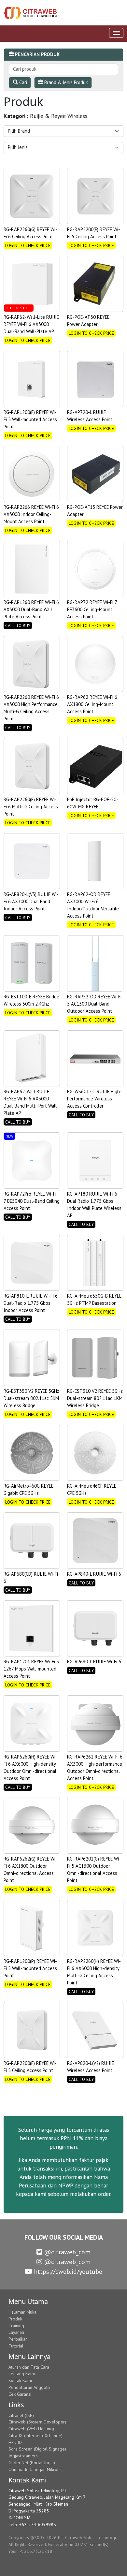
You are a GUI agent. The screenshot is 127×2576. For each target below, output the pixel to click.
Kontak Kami (20, 2380)
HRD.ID (15, 2442)
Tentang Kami (22, 2374)
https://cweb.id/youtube (67, 2272)
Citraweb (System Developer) (37, 2422)
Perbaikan (18, 2339)
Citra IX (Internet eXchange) (35, 2436)
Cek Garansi (20, 2394)
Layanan (16, 2332)
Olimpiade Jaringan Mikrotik (35, 2469)
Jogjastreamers (23, 2456)
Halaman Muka (22, 2312)
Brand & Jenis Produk (65, 82)
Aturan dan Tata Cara (29, 2367)
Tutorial (16, 2346)
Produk (15, 2319)
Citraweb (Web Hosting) (31, 2429)
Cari (22, 82)
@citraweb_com (66, 2252)
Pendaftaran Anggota (29, 2387)
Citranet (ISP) (21, 2415)
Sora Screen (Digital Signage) (37, 2449)
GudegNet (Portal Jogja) (32, 2463)
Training (16, 2326)
